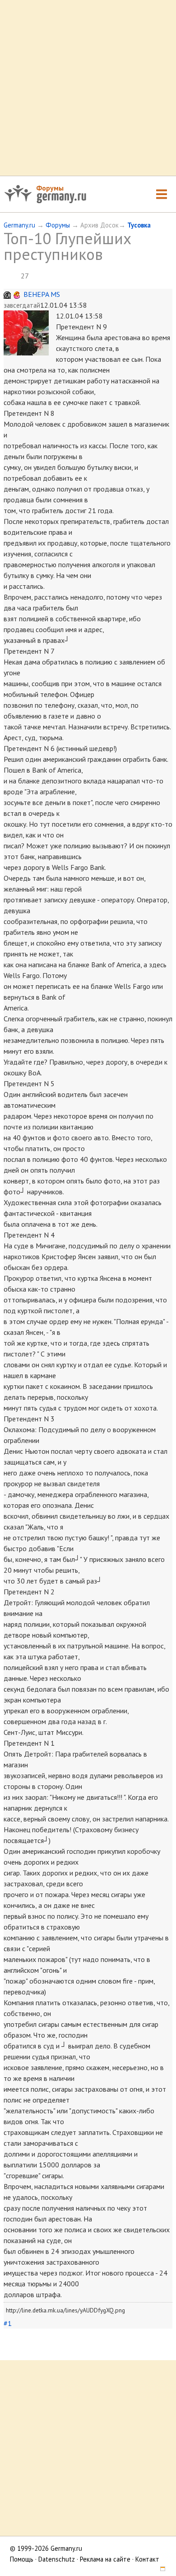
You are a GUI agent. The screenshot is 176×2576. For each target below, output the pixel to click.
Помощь (22, 2559)
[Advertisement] (88, 88)
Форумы (50, 188)
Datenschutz (57, 2559)
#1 (8, 2323)
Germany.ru (19, 225)
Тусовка (139, 225)
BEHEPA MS (42, 294)
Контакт (147, 2559)
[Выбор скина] (159, 2570)
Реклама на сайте (105, 2559)
